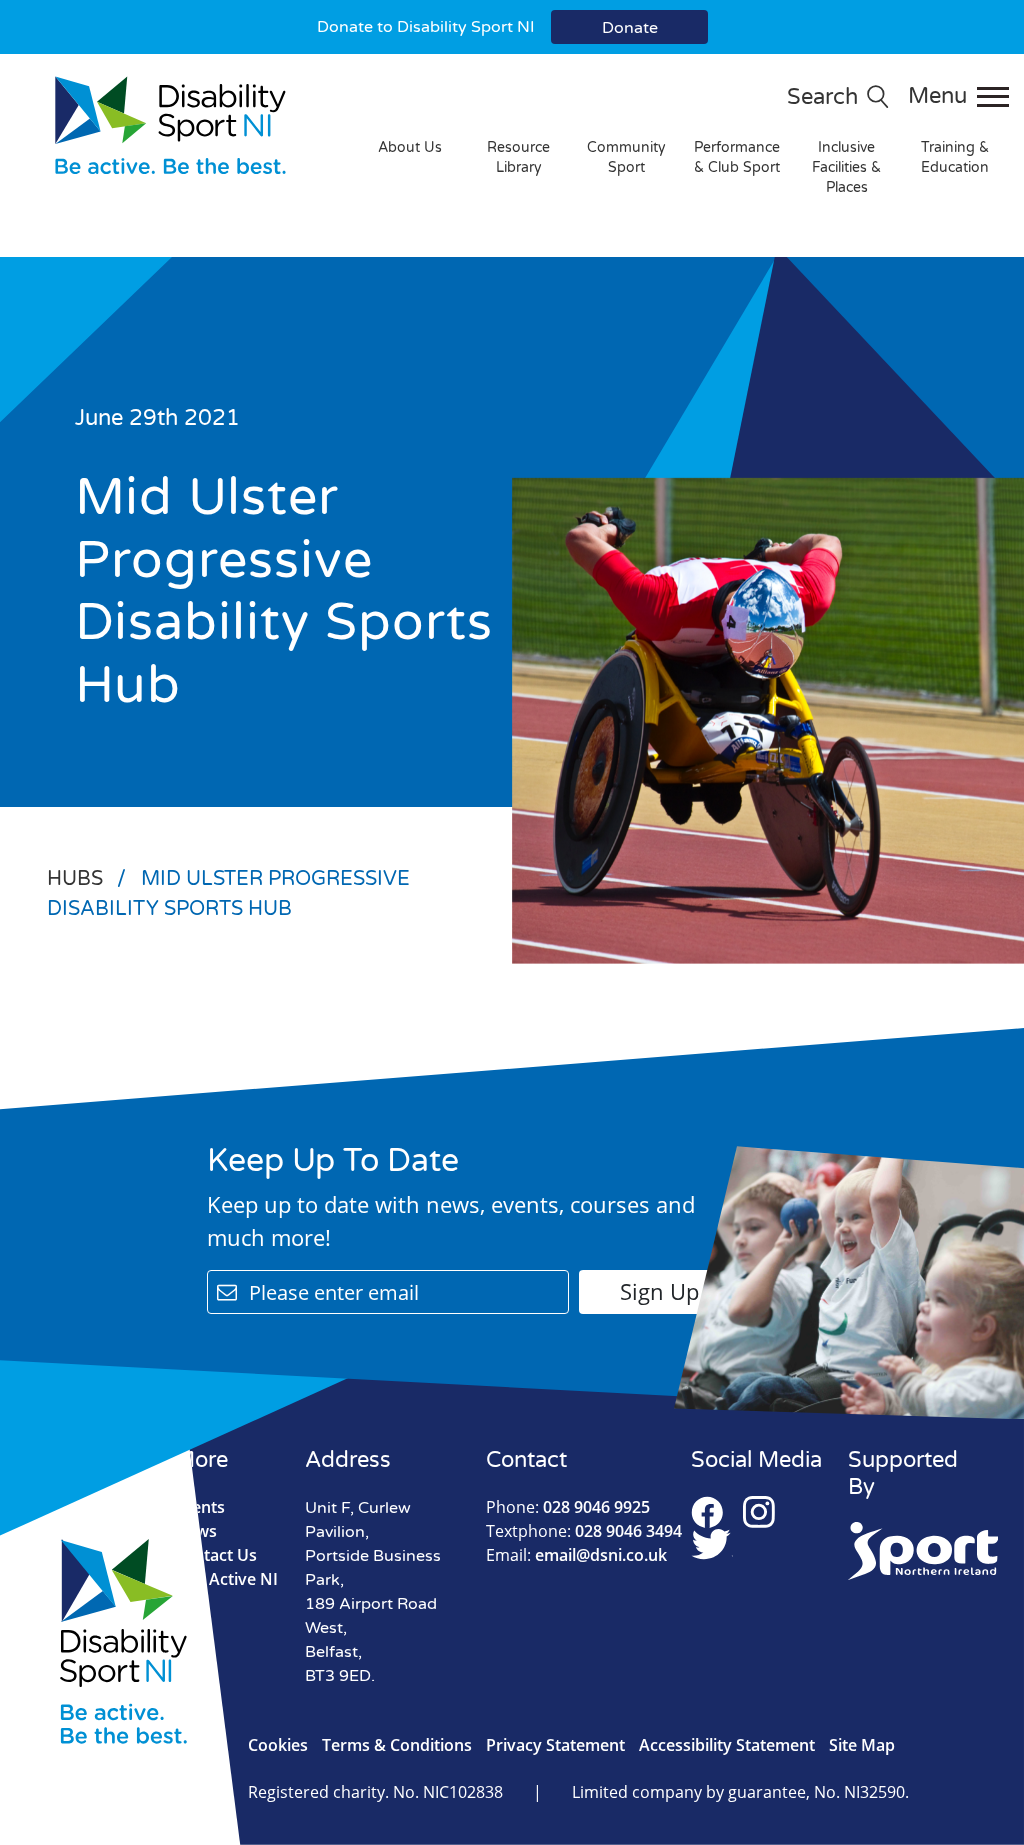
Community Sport (626, 157)
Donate (630, 28)
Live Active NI (226, 1579)
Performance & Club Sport (737, 157)
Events (199, 1507)
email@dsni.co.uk (576, 1555)
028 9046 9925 (568, 1507)
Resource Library (518, 157)
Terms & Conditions (397, 1745)
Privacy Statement (555, 1745)
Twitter (712, 1544)
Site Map (862, 1745)
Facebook (707, 1512)
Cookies (278, 1745)
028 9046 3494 (584, 1531)
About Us (410, 147)
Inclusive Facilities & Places (846, 167)
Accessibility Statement (727, 1745)
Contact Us (215, 1555)
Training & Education (955, 157)
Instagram (759, 1512)
